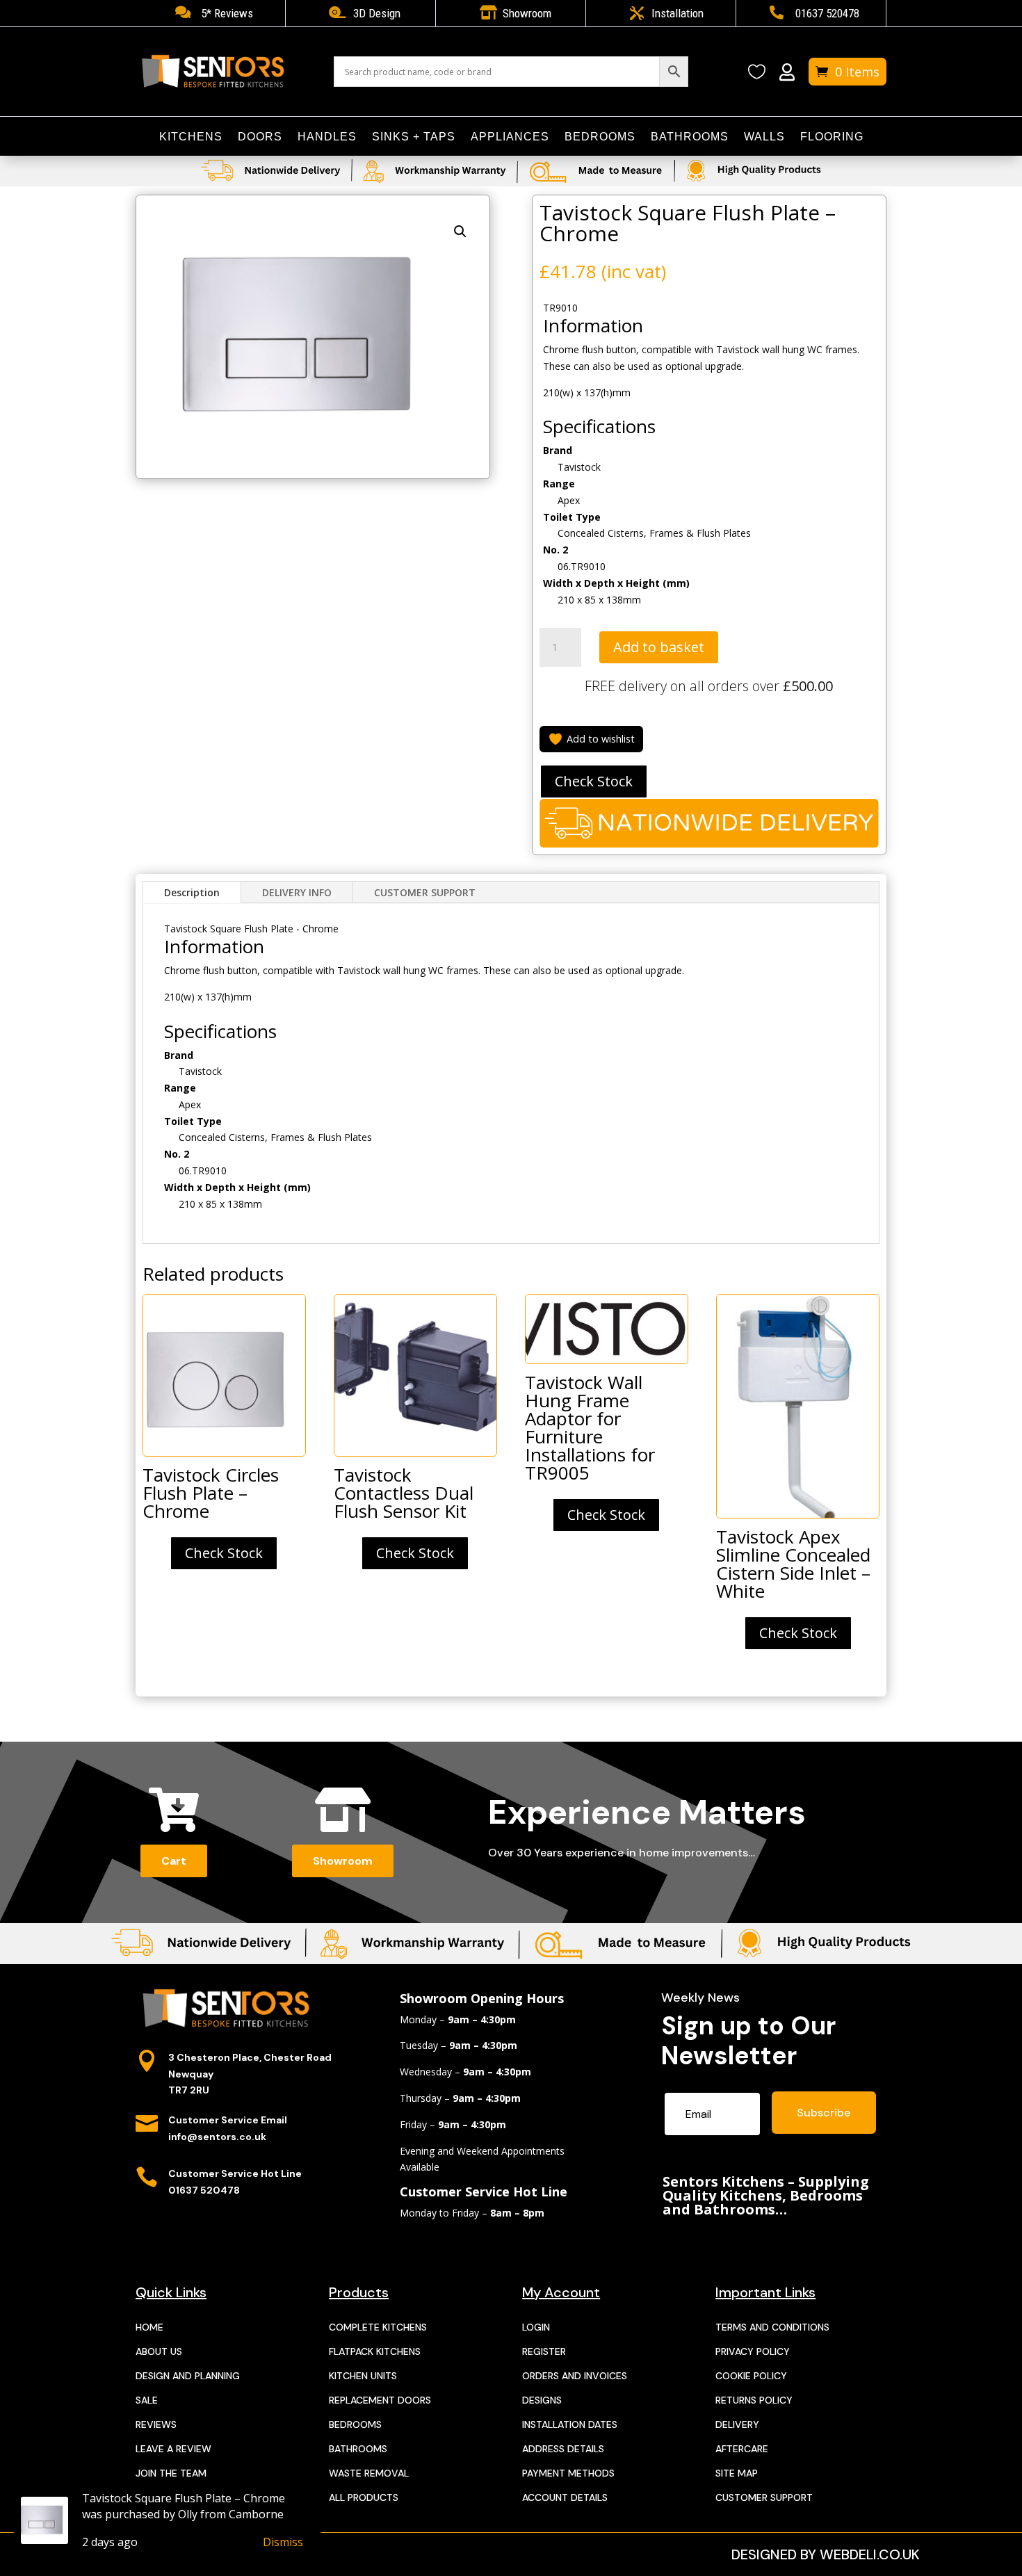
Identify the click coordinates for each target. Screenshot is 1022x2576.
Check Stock (594, 781)
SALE (147, 2400)
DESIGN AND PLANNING (188, 2376)
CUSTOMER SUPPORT (425, 892)
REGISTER (544, 2351)
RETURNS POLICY (754, 2400)
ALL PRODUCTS (364, 2497)
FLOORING (832, 137)
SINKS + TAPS (414, 137)
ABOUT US (159, 2351)
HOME (149, 2327)
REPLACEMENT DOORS (380, 2400)
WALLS (764, 137)
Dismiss (283, 2542)
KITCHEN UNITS (363, 2376)
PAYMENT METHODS (568, 2473)
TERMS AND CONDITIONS (772, 2327)
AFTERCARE (742, 2449)
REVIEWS (156, 2424)
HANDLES (327, 137)
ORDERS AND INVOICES (575, 2376)
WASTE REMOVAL (369, 2473)
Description (192, 892)
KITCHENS (191, 137)
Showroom (343, 1861)
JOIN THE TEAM (171, 2473)
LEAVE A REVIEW (173, 2449)
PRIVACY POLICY (753, 2351)
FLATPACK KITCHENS (375, 2351)
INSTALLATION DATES (570, 2424)
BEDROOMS (600, 137)
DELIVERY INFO (297, 892)
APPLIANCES (510, 137)
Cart (174, 1861)
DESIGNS (542, 2400)
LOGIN (536, 2327)
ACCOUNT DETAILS (565, 2497)
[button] (460, 232)
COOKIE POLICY (751, 2376)
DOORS (260, 137)
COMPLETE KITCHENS (378, 2327)
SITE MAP (737, 2473)
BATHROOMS (690, 137)
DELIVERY (737, 2424)
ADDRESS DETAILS (563, 2449)
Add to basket (659, 647)
